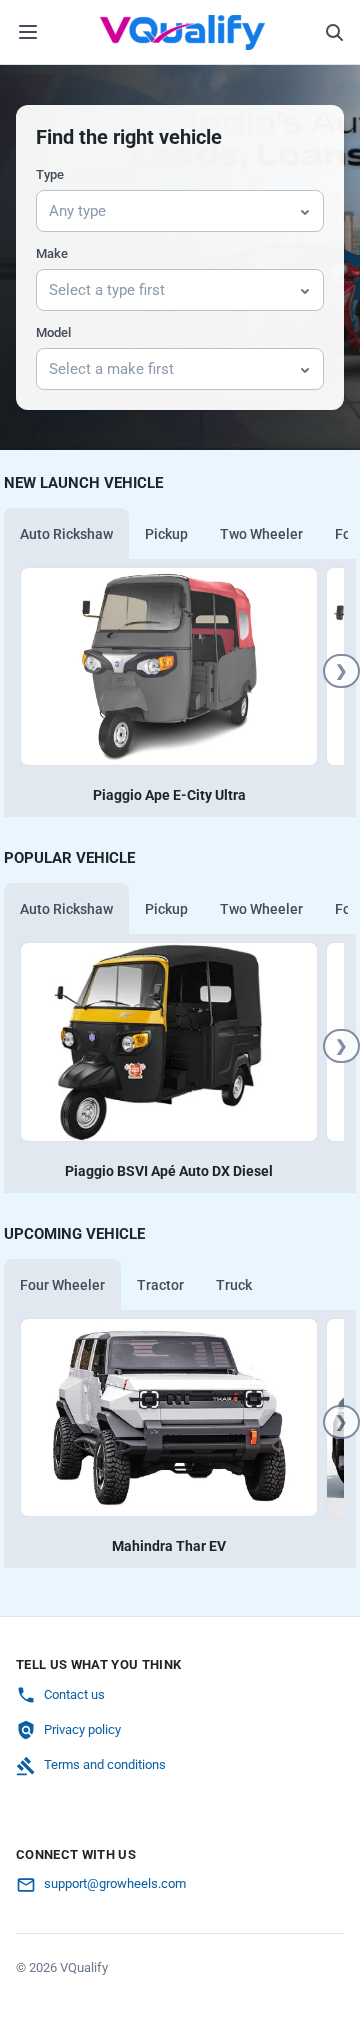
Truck (234, 1285)
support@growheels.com (115, 1883)
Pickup (166, 534)
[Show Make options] (305, 290)
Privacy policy (82, 1729)
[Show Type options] (305, 211)
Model (53, 332)
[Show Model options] (305, 369)
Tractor (160, 1285)
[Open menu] (28, 32)
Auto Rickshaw (66, 534)
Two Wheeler (261, 534)
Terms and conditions (105, 1764)
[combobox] (162, 211)
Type (50, 174)
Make (52, 253)
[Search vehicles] (334, 32)
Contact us (74, 1694)
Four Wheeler (62, 1285)
